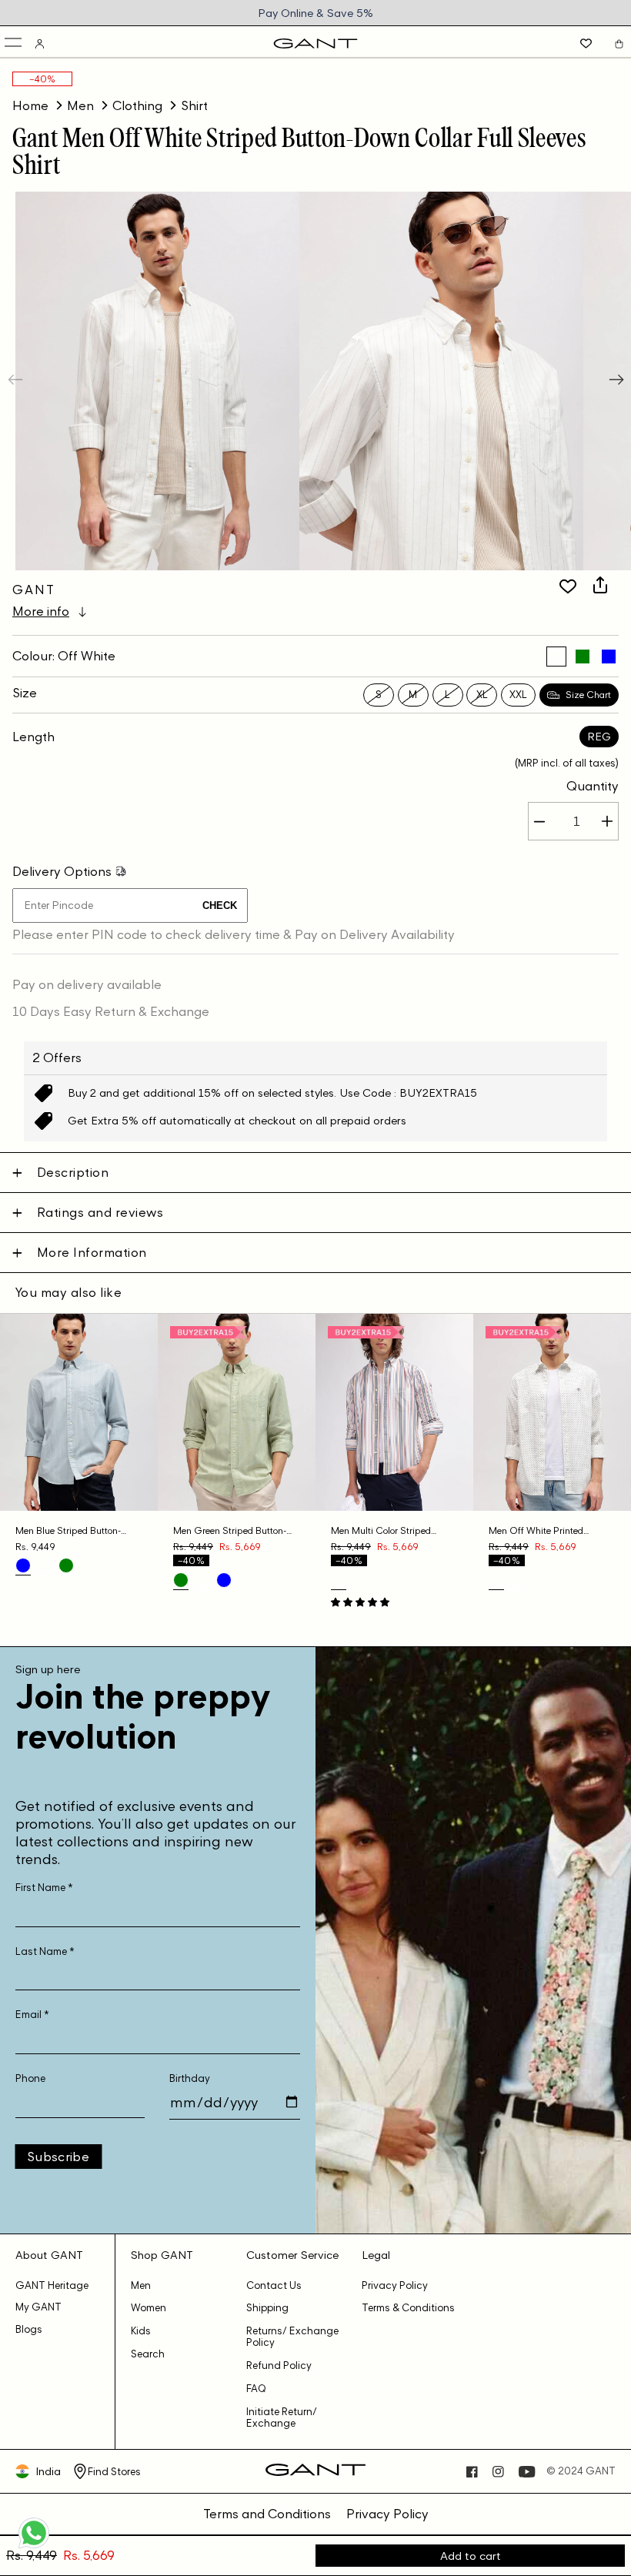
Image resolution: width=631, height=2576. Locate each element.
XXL (518, 695)
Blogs (29, 2329)
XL (482, 695)
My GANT (38, 2307)
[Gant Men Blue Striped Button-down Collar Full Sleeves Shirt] (609, 657)
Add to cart (471, 2556)
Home (30, 105)
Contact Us (274, 2285)
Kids (141, 2331)
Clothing (137, 105)
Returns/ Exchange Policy (292, 2337)
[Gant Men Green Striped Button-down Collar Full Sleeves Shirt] (583, 657)
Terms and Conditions (267, 2514)
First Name (44, 1888)
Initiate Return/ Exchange (282, 2417)
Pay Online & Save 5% (315, 13)
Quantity (593, 786)
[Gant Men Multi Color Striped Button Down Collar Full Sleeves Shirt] (339, 1580)
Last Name (45, 1951)
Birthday (190, 2078)
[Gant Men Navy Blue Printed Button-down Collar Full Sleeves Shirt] (518, 1580)
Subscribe (58, 2157)
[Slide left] (17, 381)
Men (80, 105)
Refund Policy (279, 2366)
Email (32, 2015)
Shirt (194, 105)
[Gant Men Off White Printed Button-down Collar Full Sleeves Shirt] (496, 1580)
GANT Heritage (52, 2285)
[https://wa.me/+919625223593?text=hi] (34, 2547)
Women (149, 2308)
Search (148, 2354)
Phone (30, 2078)
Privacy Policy (395, 2285)
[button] (14, 43)
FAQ (256, 2389)
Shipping (267, 2308)
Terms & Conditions (408, 2308)
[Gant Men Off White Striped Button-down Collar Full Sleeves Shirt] (556, 657)
